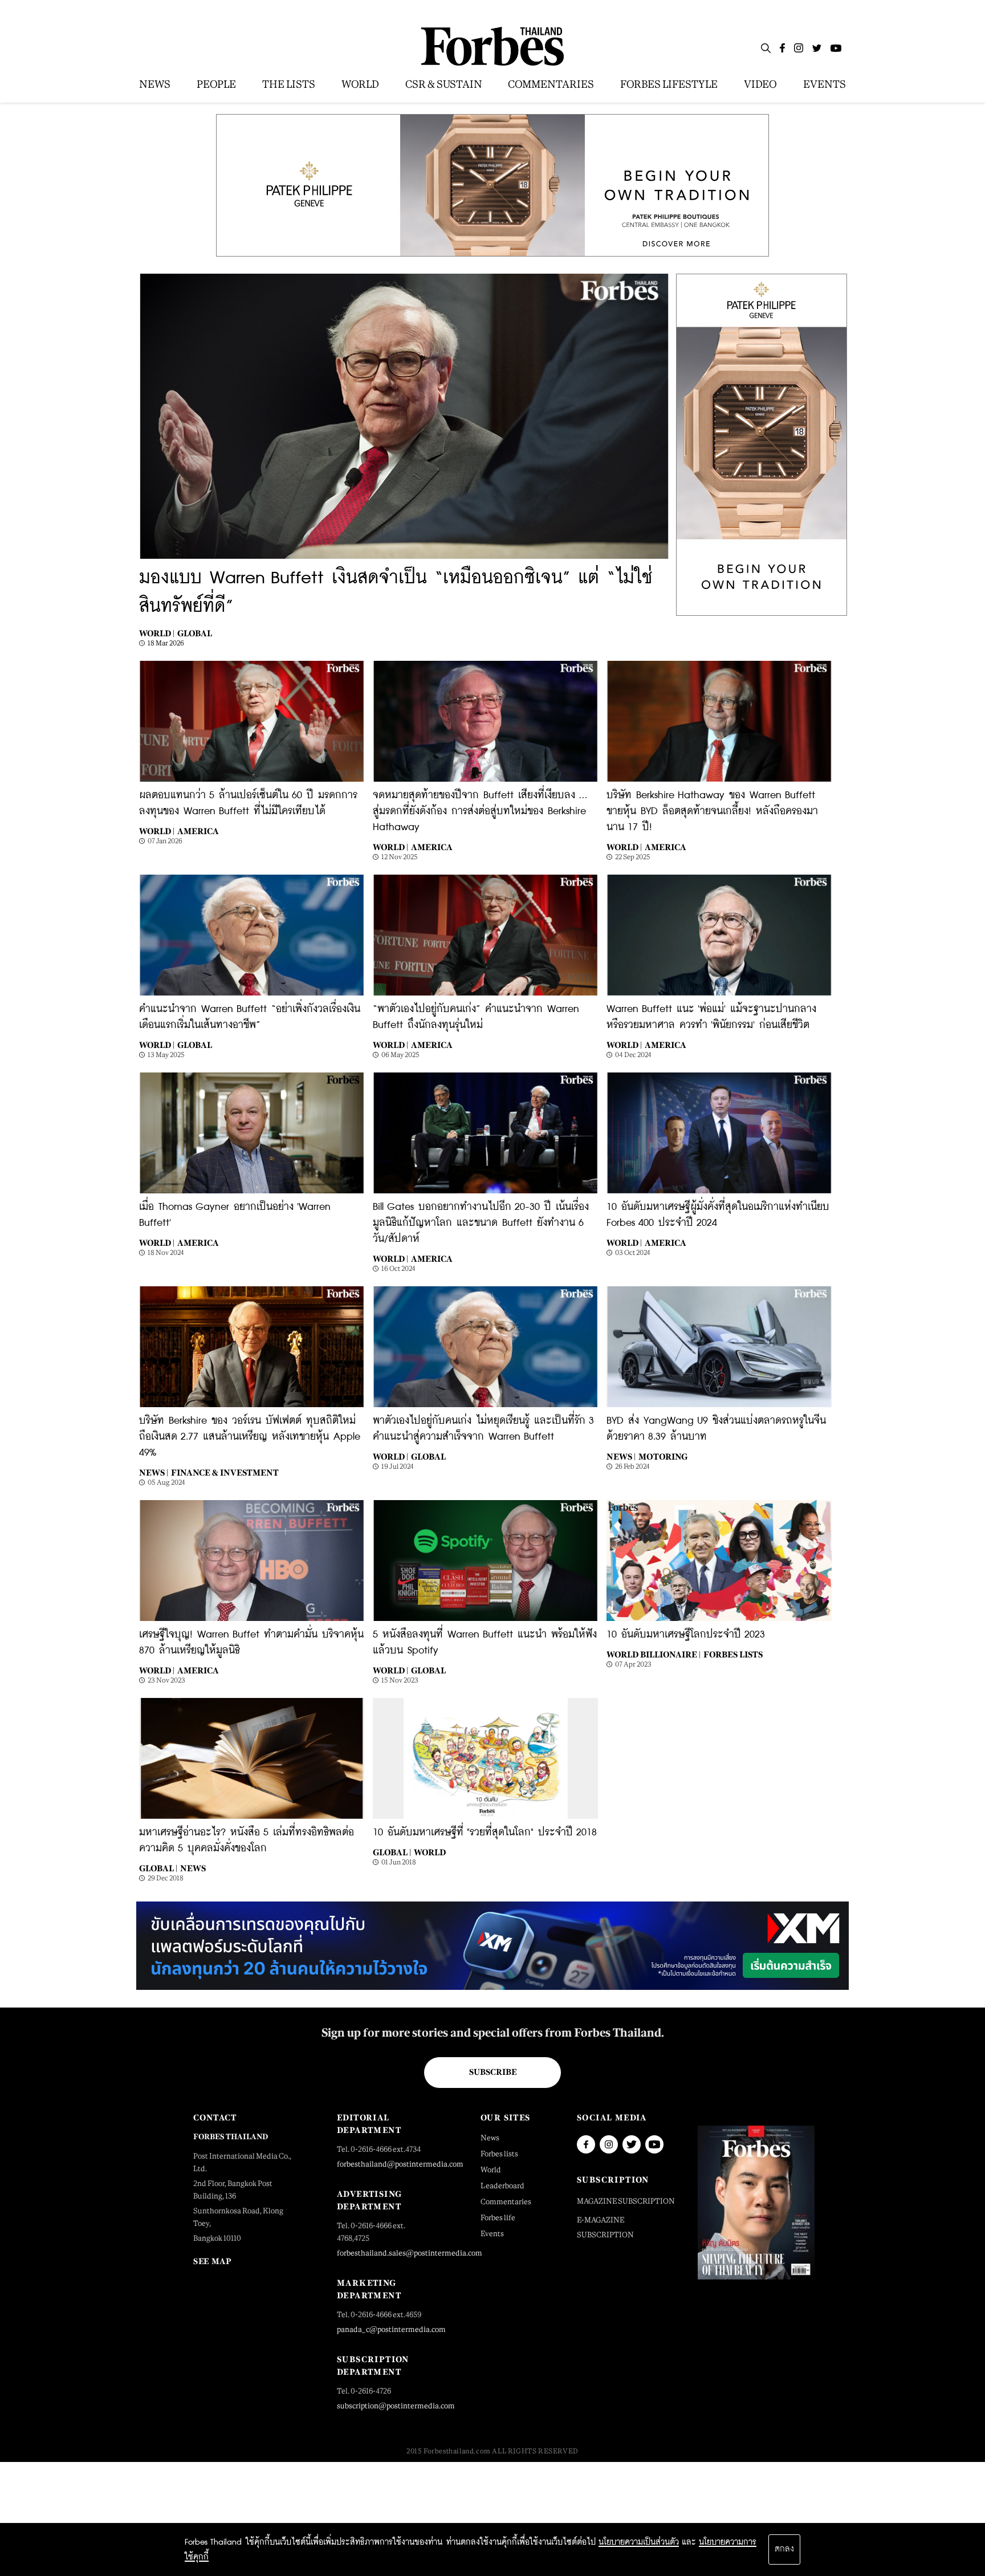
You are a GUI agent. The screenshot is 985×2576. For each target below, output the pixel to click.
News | (154, 1472)
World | (157, 633)
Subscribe (493, 2072)
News (193, 1868)
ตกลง (784, 2549)
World (430, 1852)
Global (195, 633)
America (198, 831)
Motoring (663, 1456)
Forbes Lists (733, 1654)
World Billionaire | (654, 1654)
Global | (158, 1868)
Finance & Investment (225, 1472)
